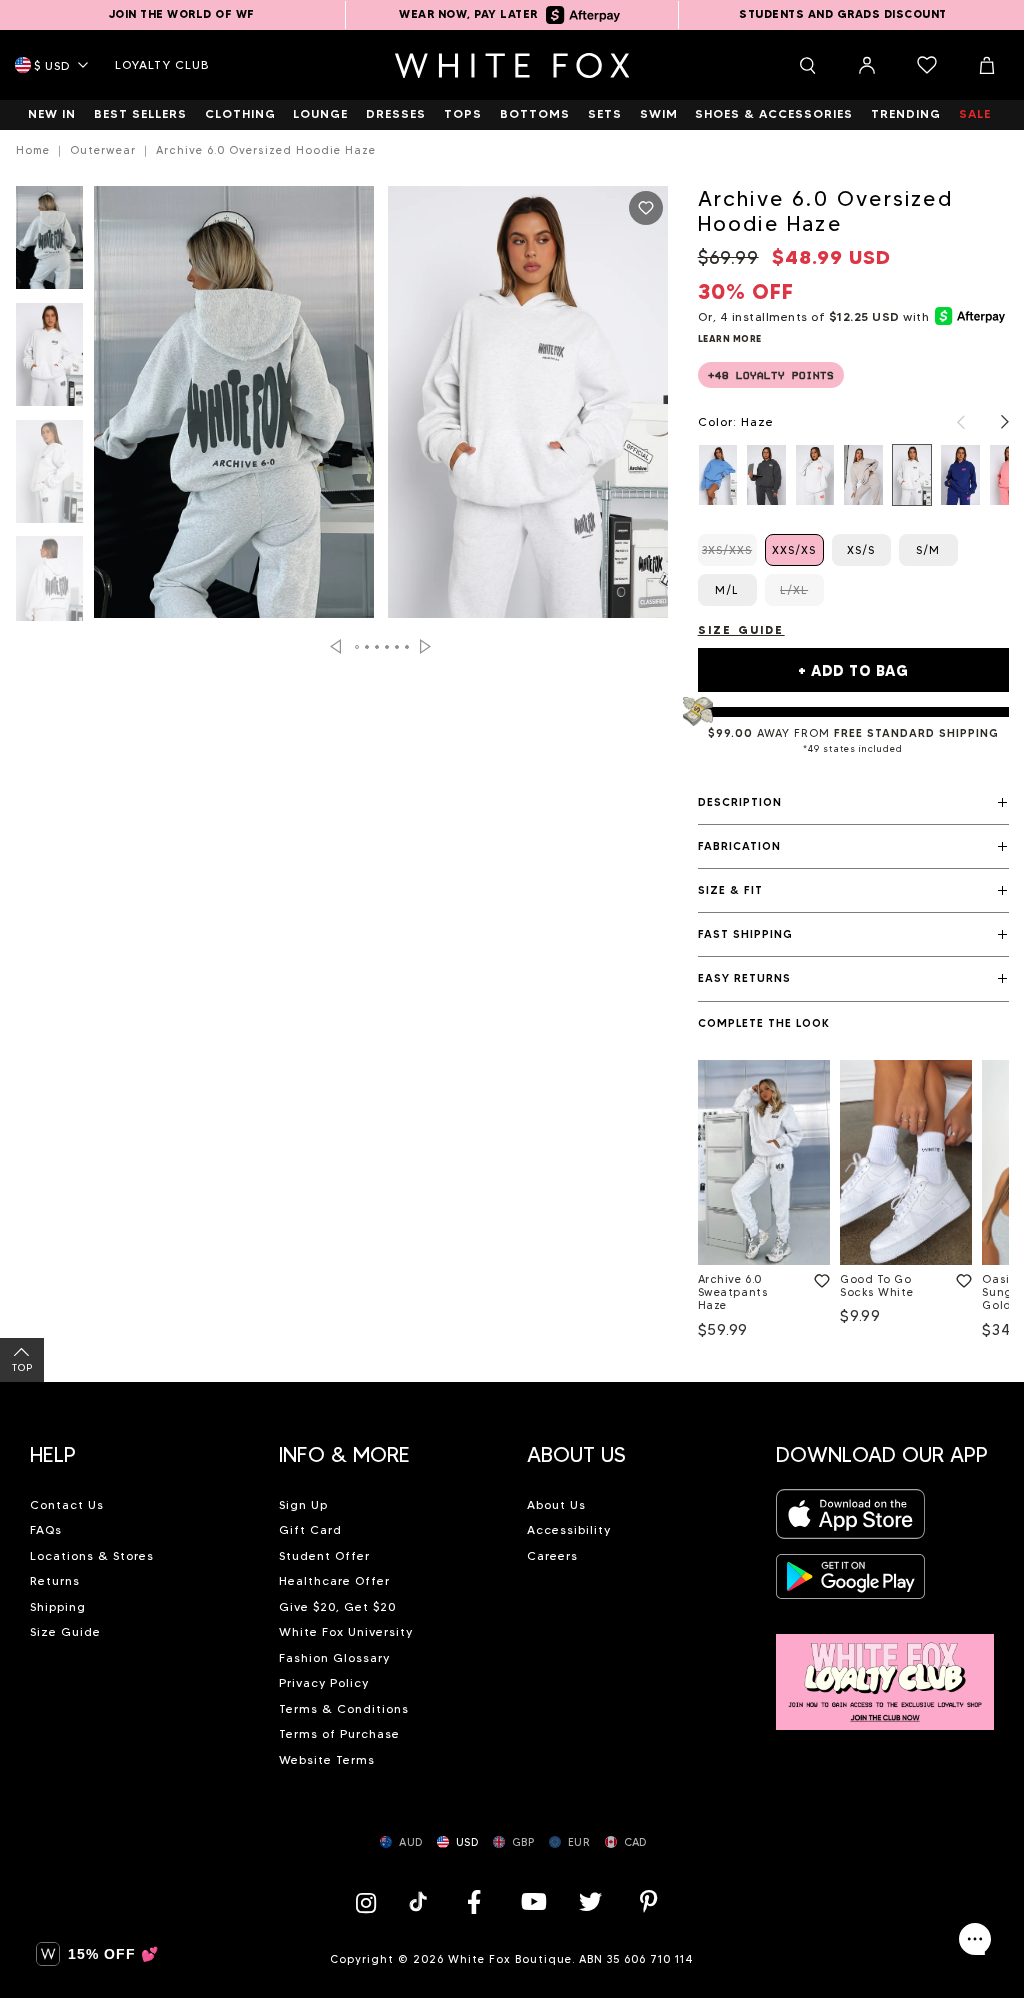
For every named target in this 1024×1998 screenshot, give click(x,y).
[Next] (995, 422)
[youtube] (532, 1901)
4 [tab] (387, 647)
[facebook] (474, 1901)
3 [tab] (377, 647)
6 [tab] (407, 647)
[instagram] (371, 1901)
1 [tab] (357, 647)
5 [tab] (397, 647)
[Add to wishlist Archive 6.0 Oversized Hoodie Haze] (646, 208)
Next (425, 646)
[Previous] (951, 422)
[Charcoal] (766, 474)
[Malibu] (960, 474)
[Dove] (863, 474)
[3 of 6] (49, 477)
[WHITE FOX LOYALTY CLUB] (885, 1670)
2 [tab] (367, 647)
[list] (853, 474)
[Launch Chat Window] (975, 1939)
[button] (853, 803)
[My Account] (867, 65)
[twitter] (591, 1901)
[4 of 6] (49, 593)
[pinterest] (649, 1901)
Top (22, 1367)
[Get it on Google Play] (851, 1582)
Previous (335, 646)
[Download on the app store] (851, 1520)
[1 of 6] (49, 243)
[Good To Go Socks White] (906, 1162)
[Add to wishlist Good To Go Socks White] (960, 1277)
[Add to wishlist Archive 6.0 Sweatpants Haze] (818, 1277)
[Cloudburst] (815, 474)
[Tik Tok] (420, 1901)
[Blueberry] (718, 474)
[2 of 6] (49, 360)
